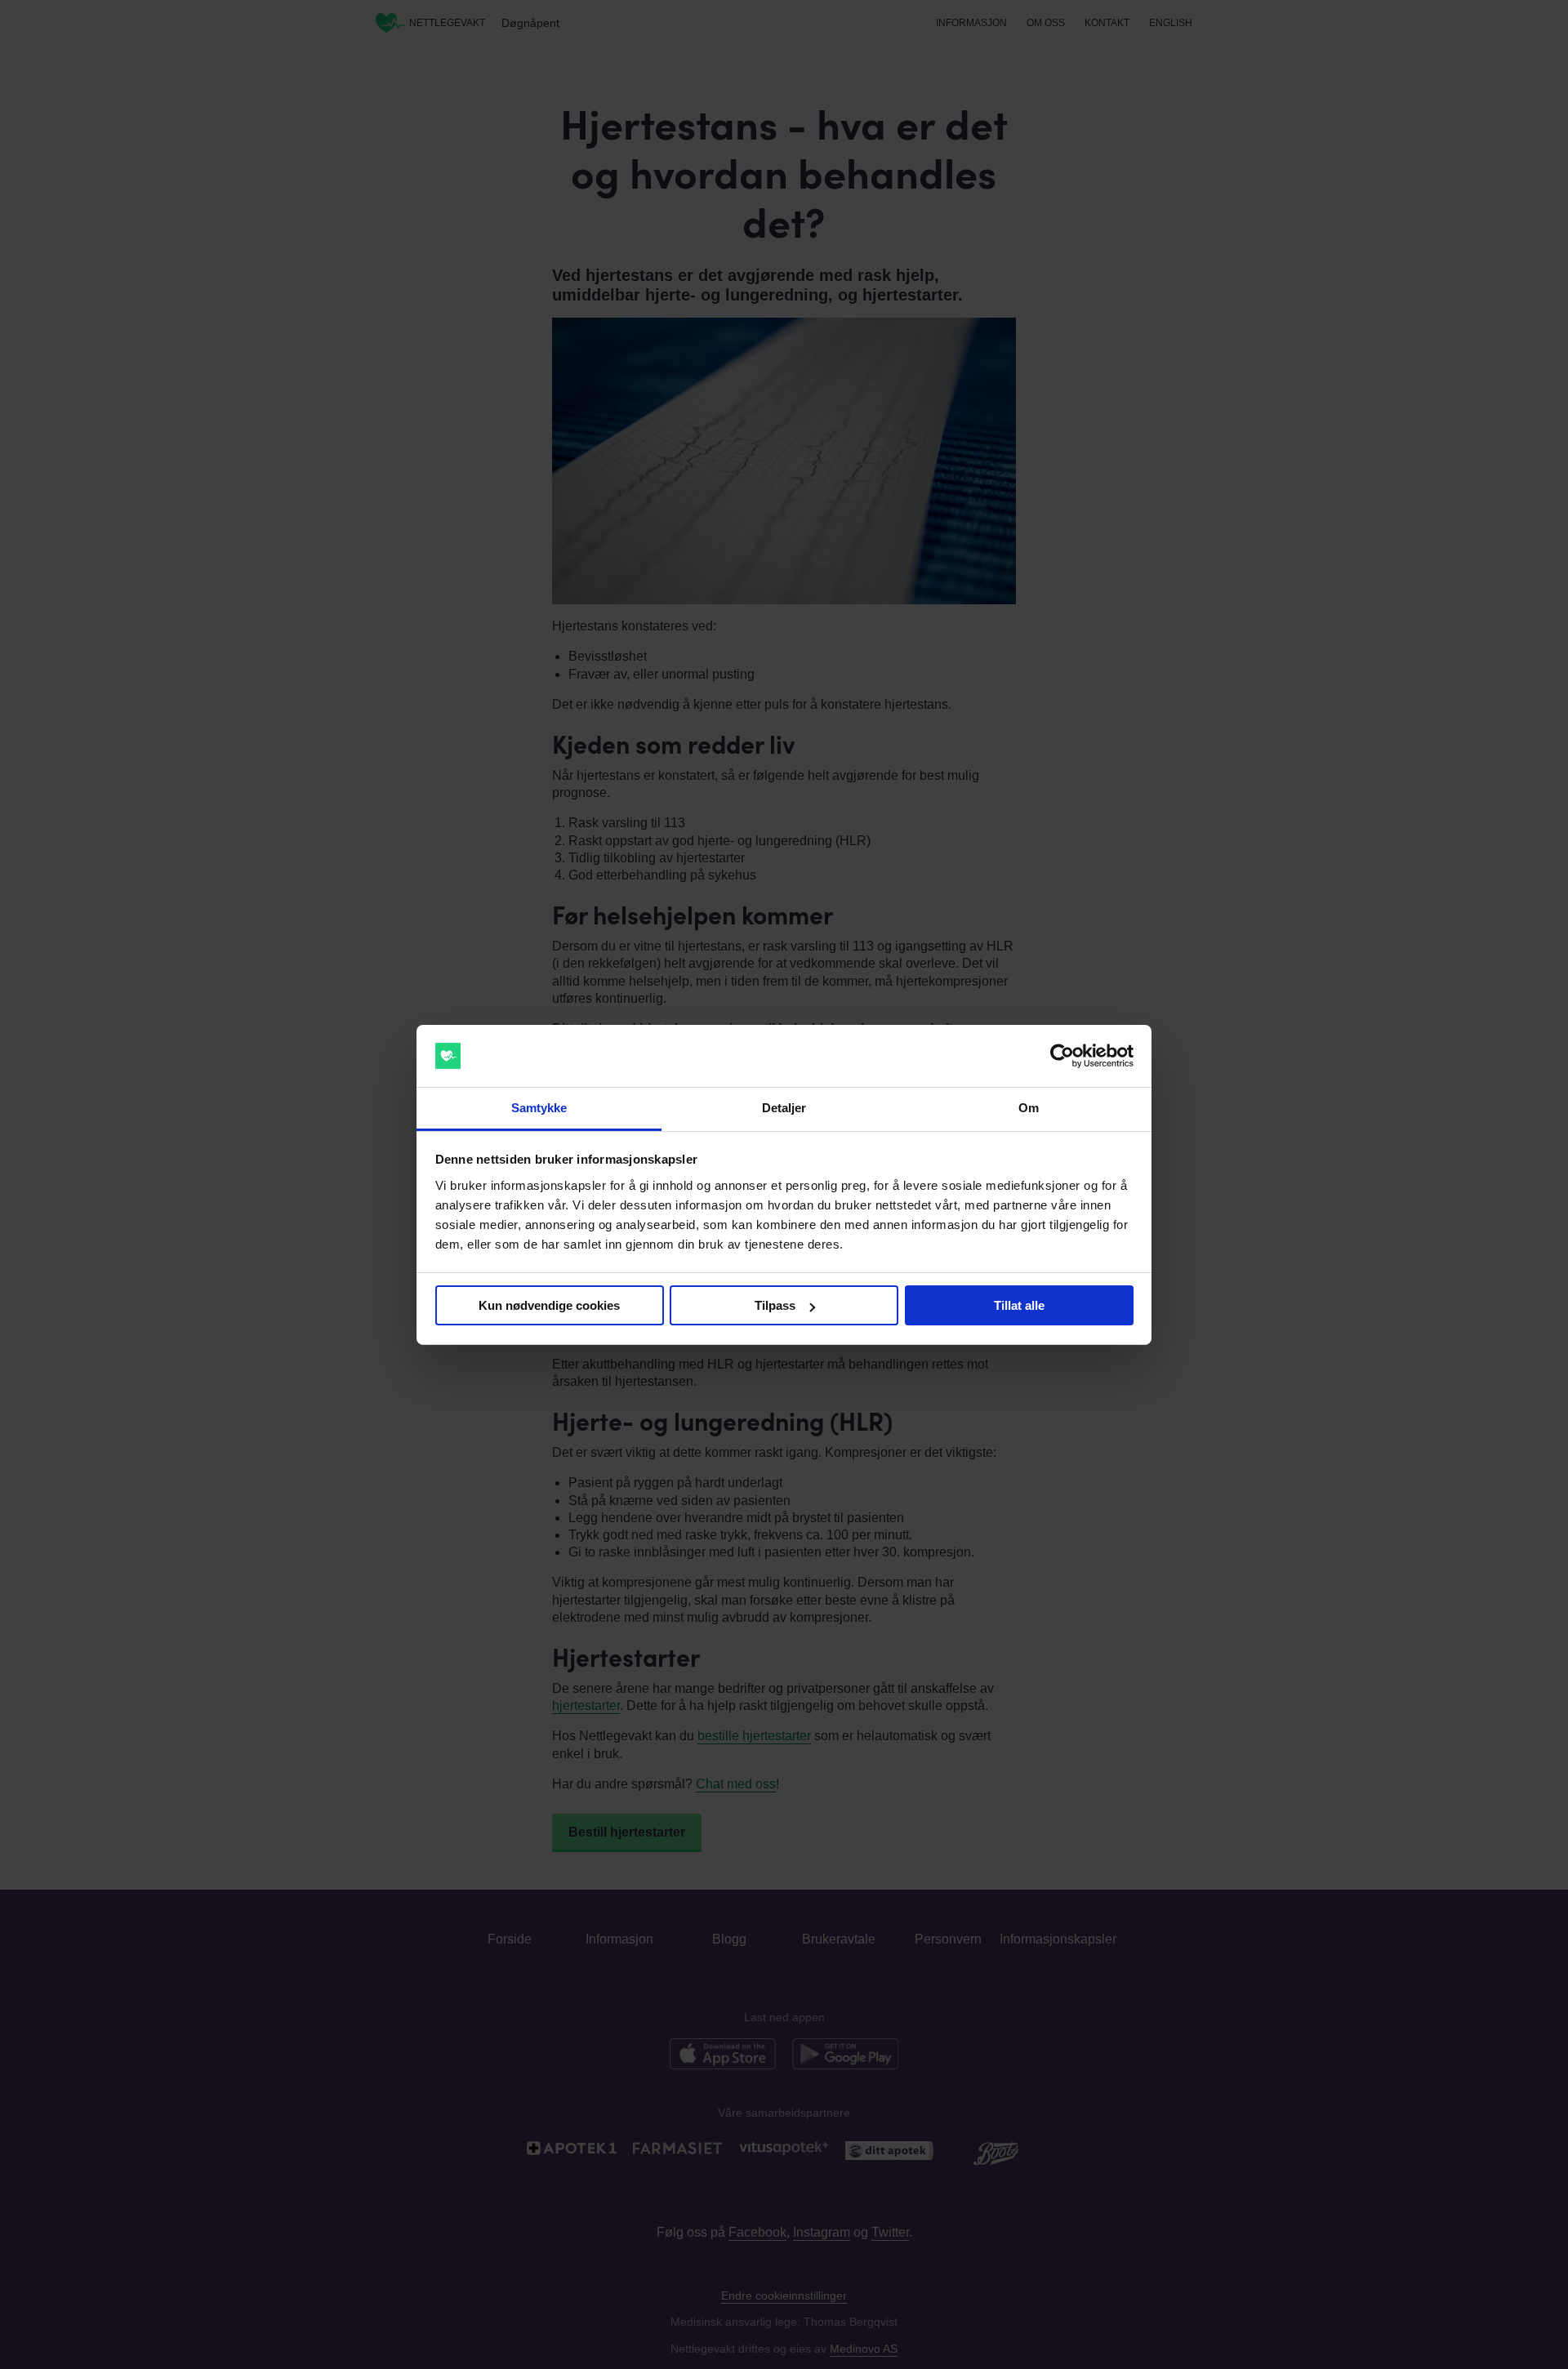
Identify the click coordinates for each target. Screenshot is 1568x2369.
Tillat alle (1019, 1305)
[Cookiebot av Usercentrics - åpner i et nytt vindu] (1062, 1056)
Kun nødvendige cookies (549, 1305)
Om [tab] (1029, 1108)
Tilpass (775, 1305)
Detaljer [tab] (784, 1108)
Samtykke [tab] (539, 1108)
